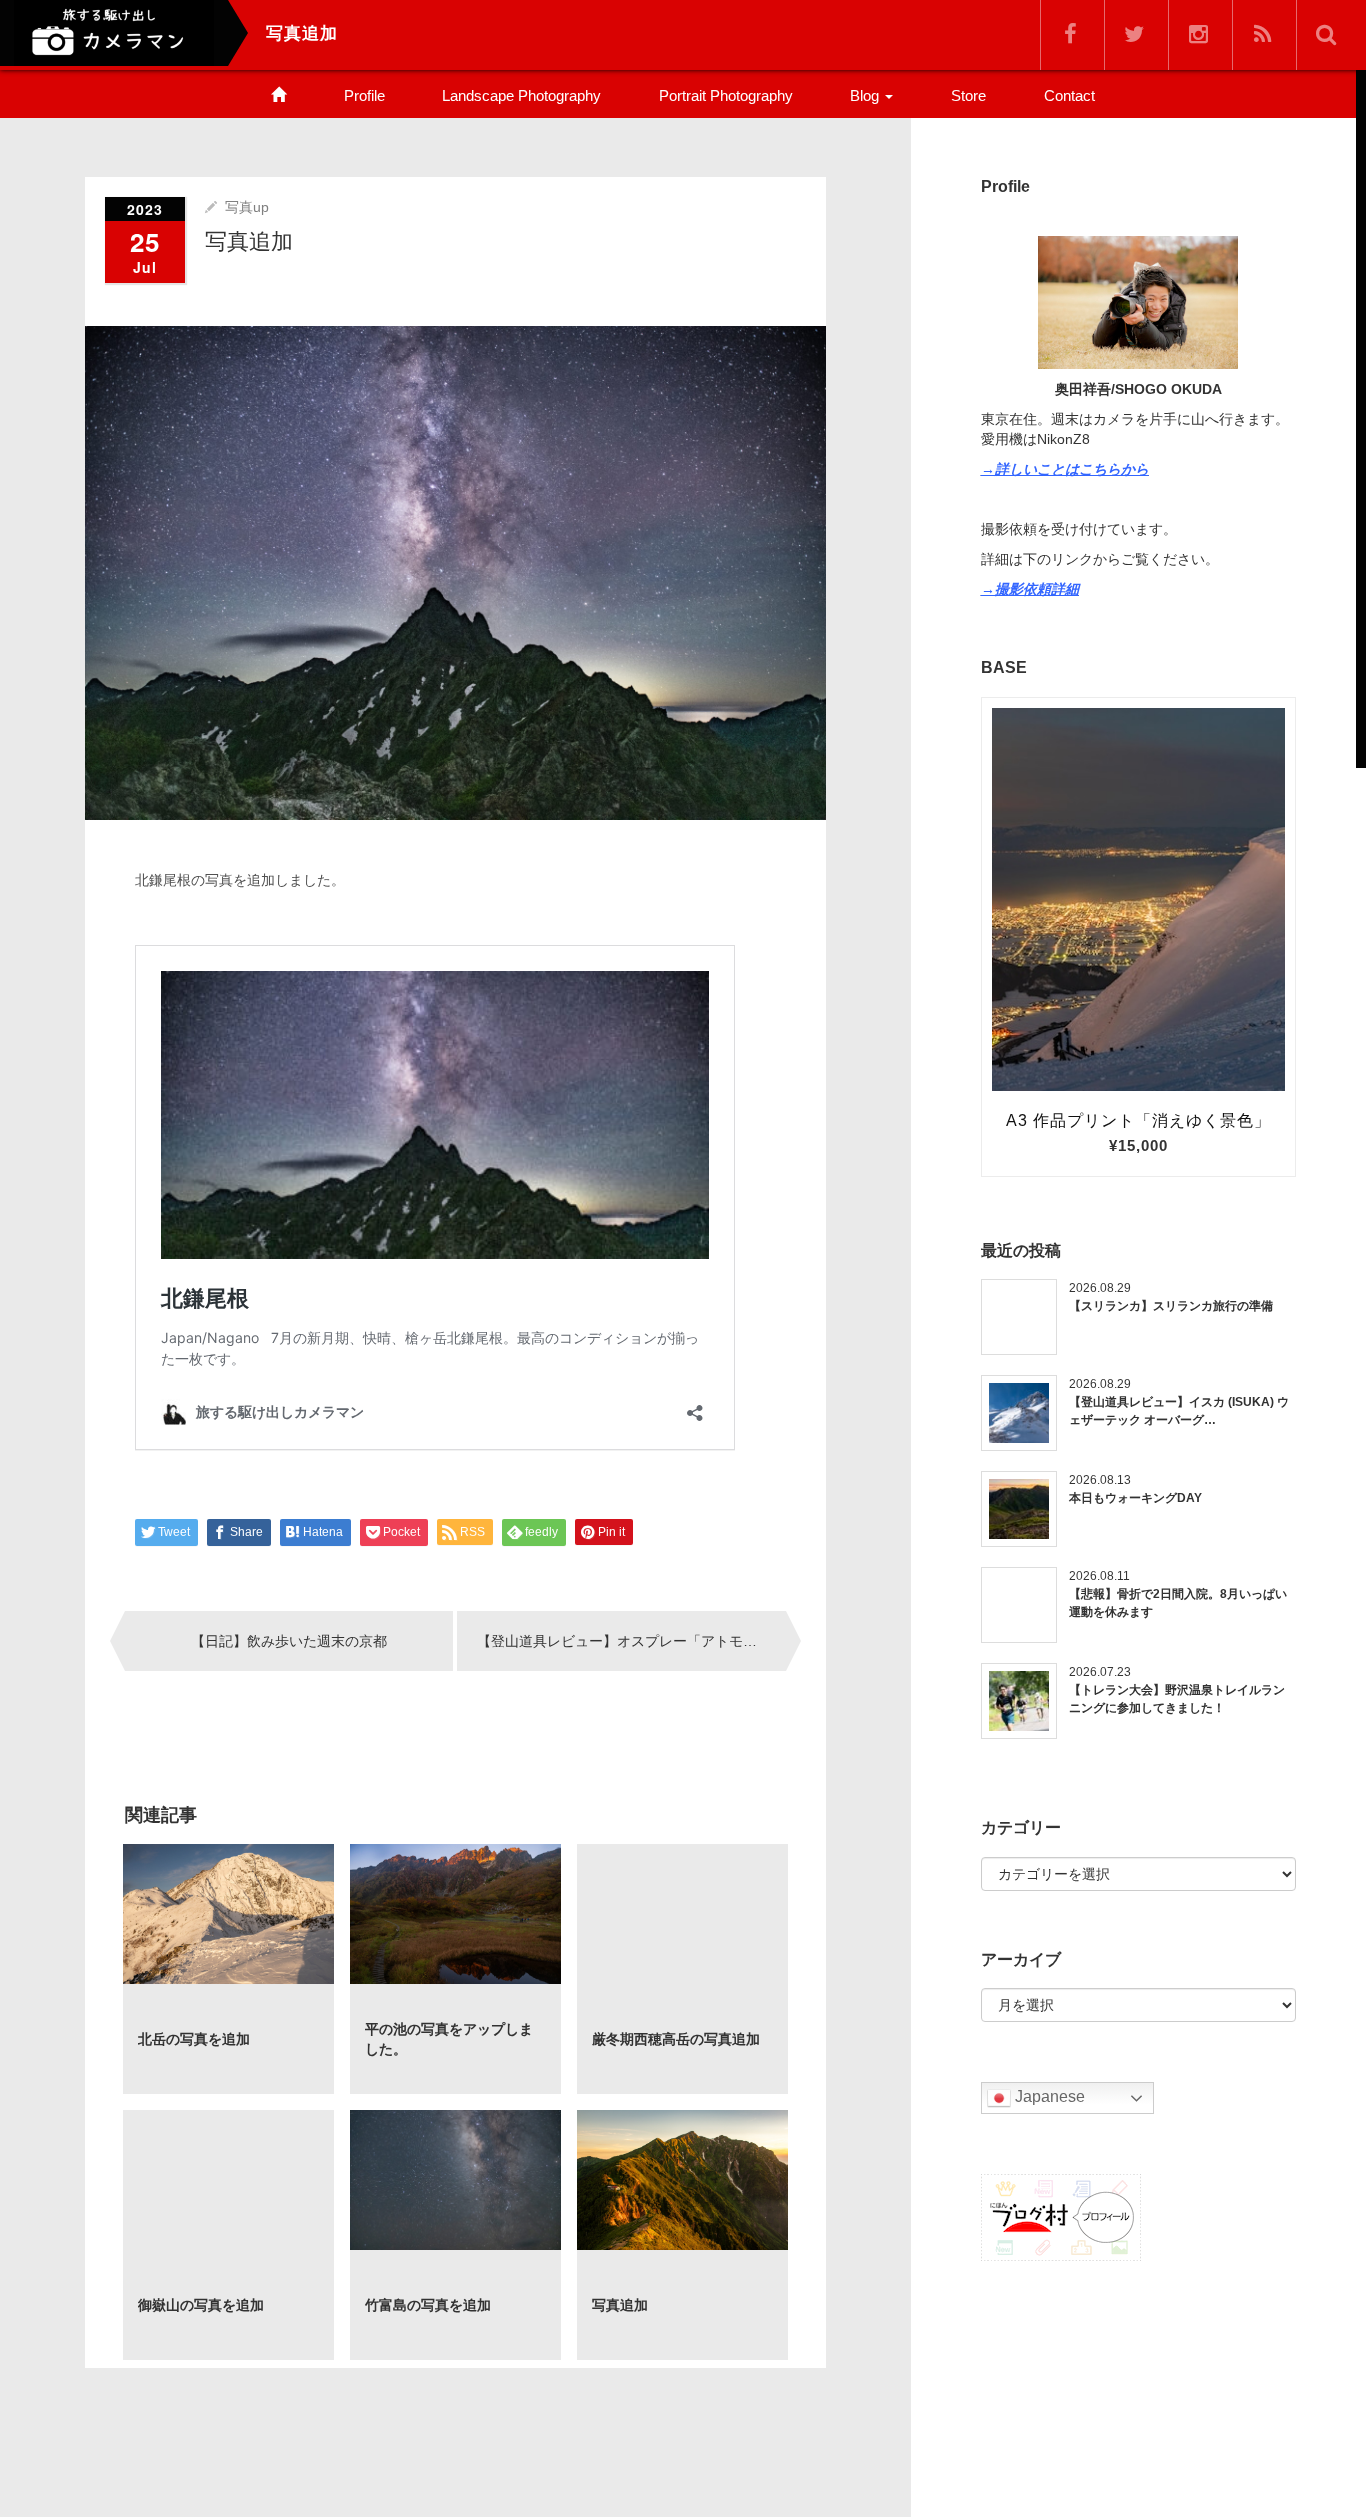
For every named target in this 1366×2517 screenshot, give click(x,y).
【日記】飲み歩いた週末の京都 (289, 1641)
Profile (364, 95)
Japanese (1048, 2097)
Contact (1069, 95)
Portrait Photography (726, 95)
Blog (866, 95)
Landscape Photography (521, 95)
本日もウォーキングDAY (1135, 1498)
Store (968, 95)
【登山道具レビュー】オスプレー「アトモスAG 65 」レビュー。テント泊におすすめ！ (631, 1641)
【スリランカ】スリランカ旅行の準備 (1171, 1306)
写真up (247, 207)
